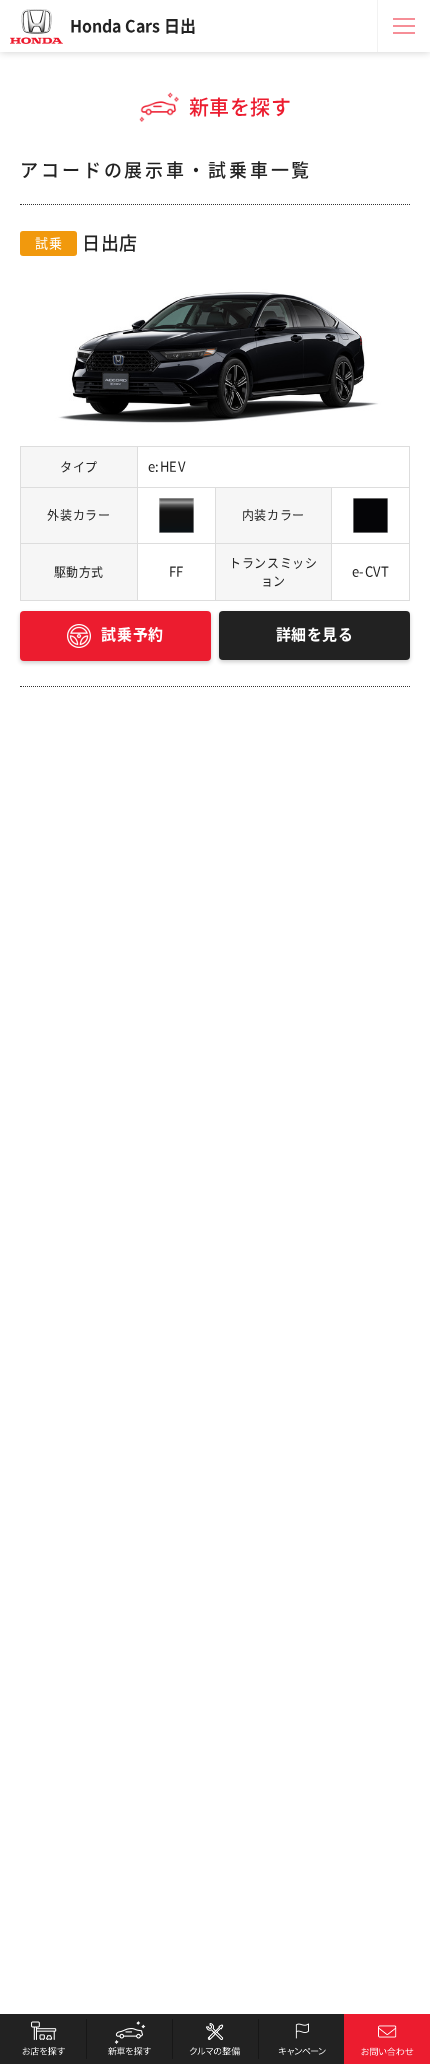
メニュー (404, 26)
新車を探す (129, 2039)
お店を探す (43, 2039)
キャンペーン (301, 2039)
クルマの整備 (215, 2039)
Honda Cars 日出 (133, 26)
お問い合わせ (387, 2039)
